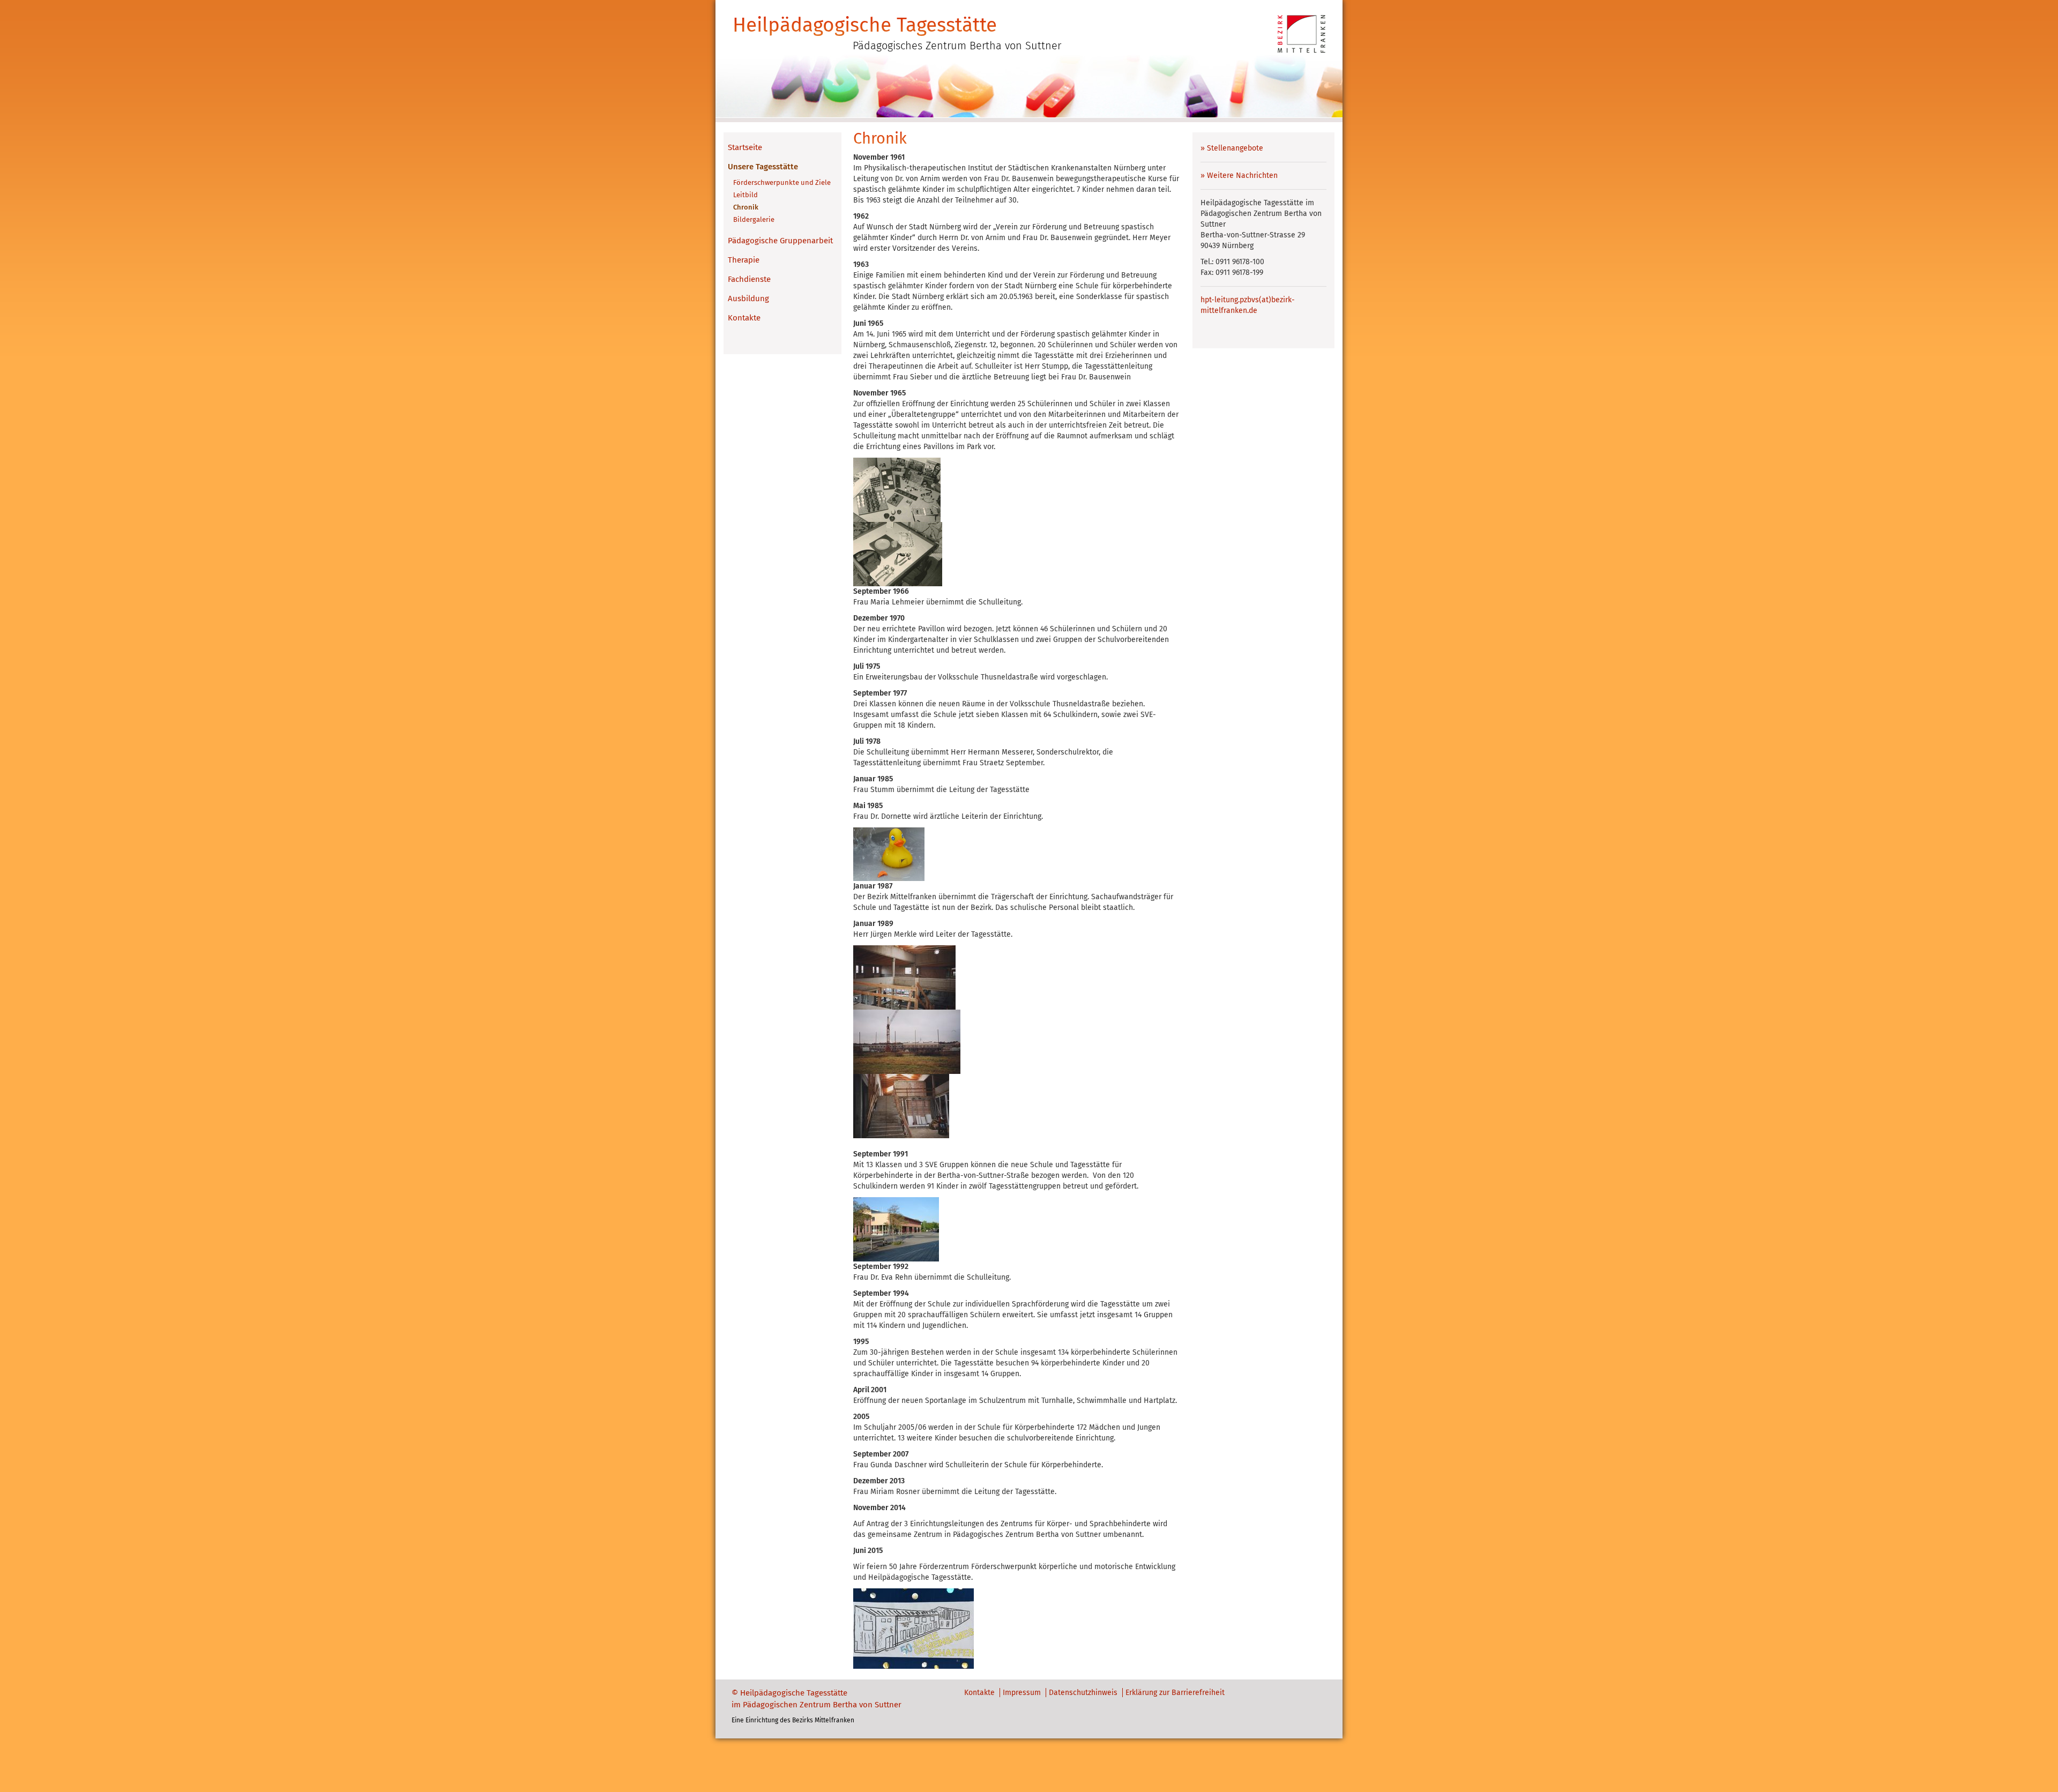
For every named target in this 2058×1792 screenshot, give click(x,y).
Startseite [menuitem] (745, 147)
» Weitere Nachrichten (1239, 176)
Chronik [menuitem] (746, 207)
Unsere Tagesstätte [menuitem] (763, 167)
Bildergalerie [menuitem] (754, 219)
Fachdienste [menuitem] (749, 279)
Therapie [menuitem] (744, 260)
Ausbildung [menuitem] (748, 298)
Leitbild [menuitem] (745, 195)
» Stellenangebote (1232, 148)
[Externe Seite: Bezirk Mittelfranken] (1302, 33)
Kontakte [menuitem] (744, 318)
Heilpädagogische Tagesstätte (865, 25)
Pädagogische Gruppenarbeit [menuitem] (780, 241)
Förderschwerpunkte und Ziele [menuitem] (782, 182)
